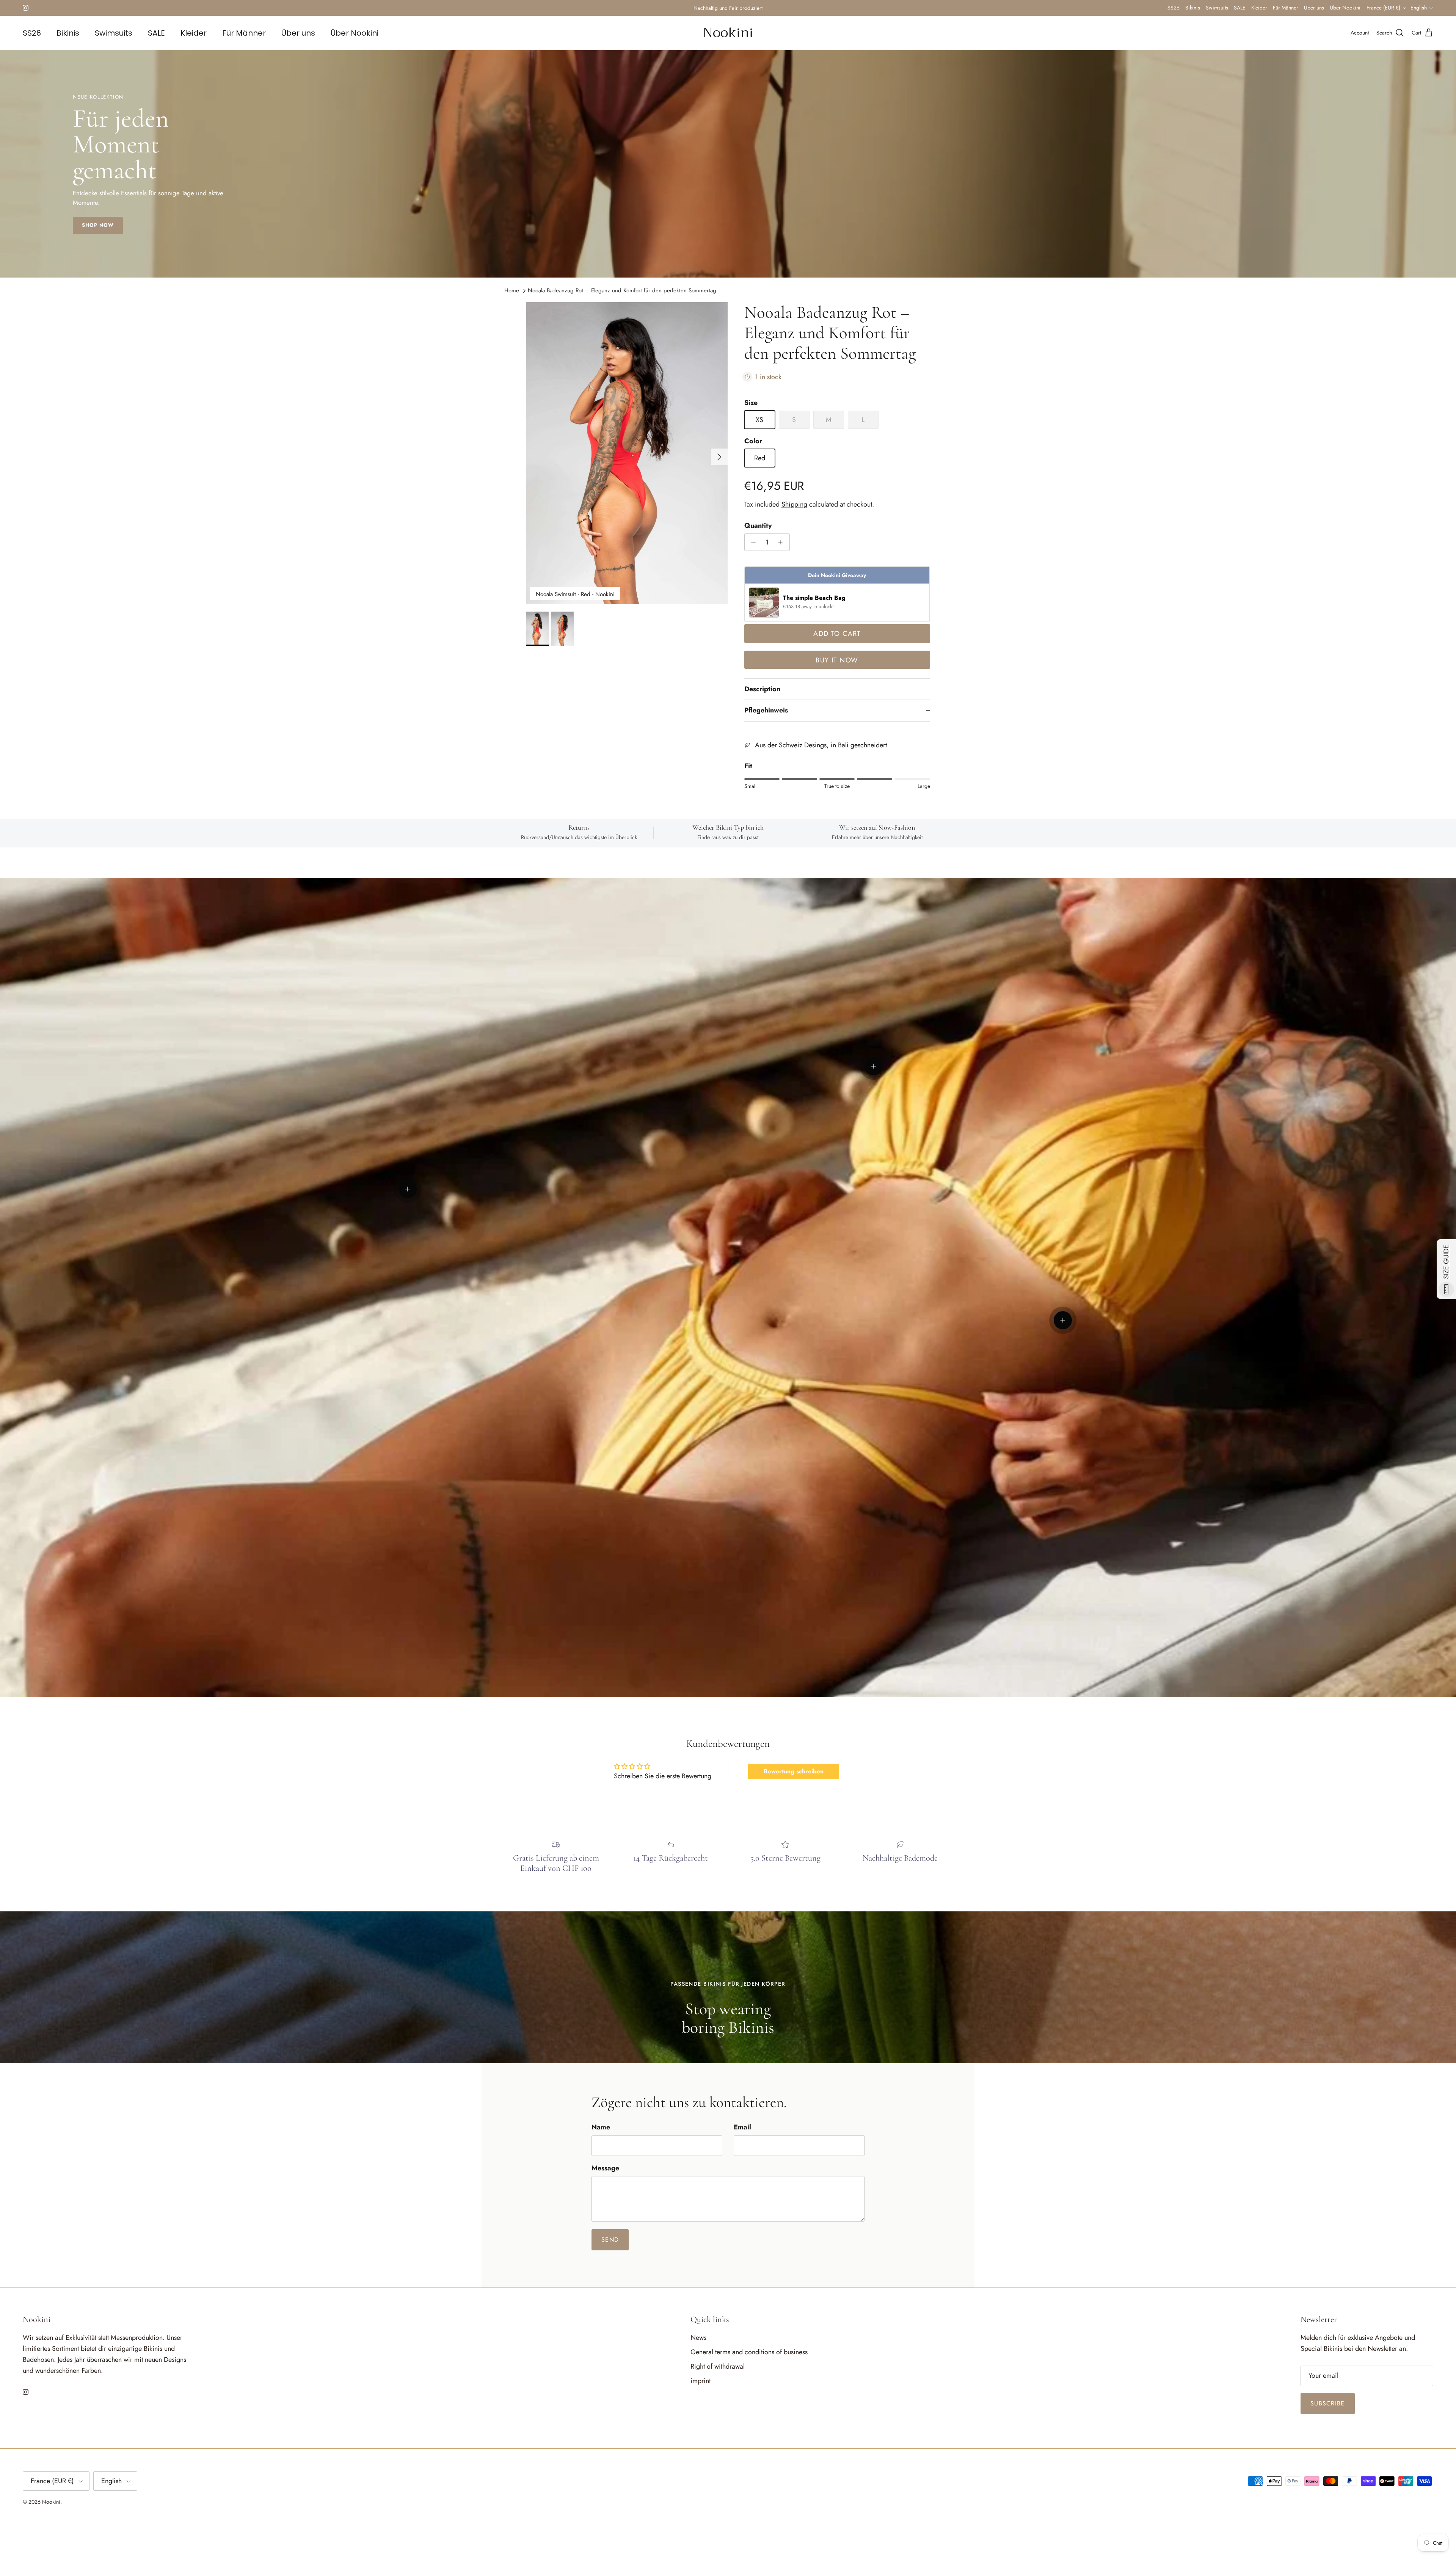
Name (601, 2127)
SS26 (1174, 8)
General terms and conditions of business (749, 2352)
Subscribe (1328, 2403)
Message (605, 2168)
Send (610, 2240)
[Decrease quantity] (752, 542)
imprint (701, 2381)
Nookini (51, 2502)
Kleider (1259, 8)
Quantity (758, 526)
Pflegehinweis (766, 710)
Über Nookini (1345, 8)
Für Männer (1286, 8)
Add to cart (837, 634)
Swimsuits (1217, 8)
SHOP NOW (98, 225)
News (698, 2338)
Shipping (794, 504)
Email (742, 2127)
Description (762, 689)
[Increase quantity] (782, 542)
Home (512, 290)
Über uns (1314, 8)
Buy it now (837, 660)
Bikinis (1193, 8)
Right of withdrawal (718, 2366)
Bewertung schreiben (794, 1771)
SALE (1240, 8)
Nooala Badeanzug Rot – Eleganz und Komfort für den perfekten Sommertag (622, 290)
